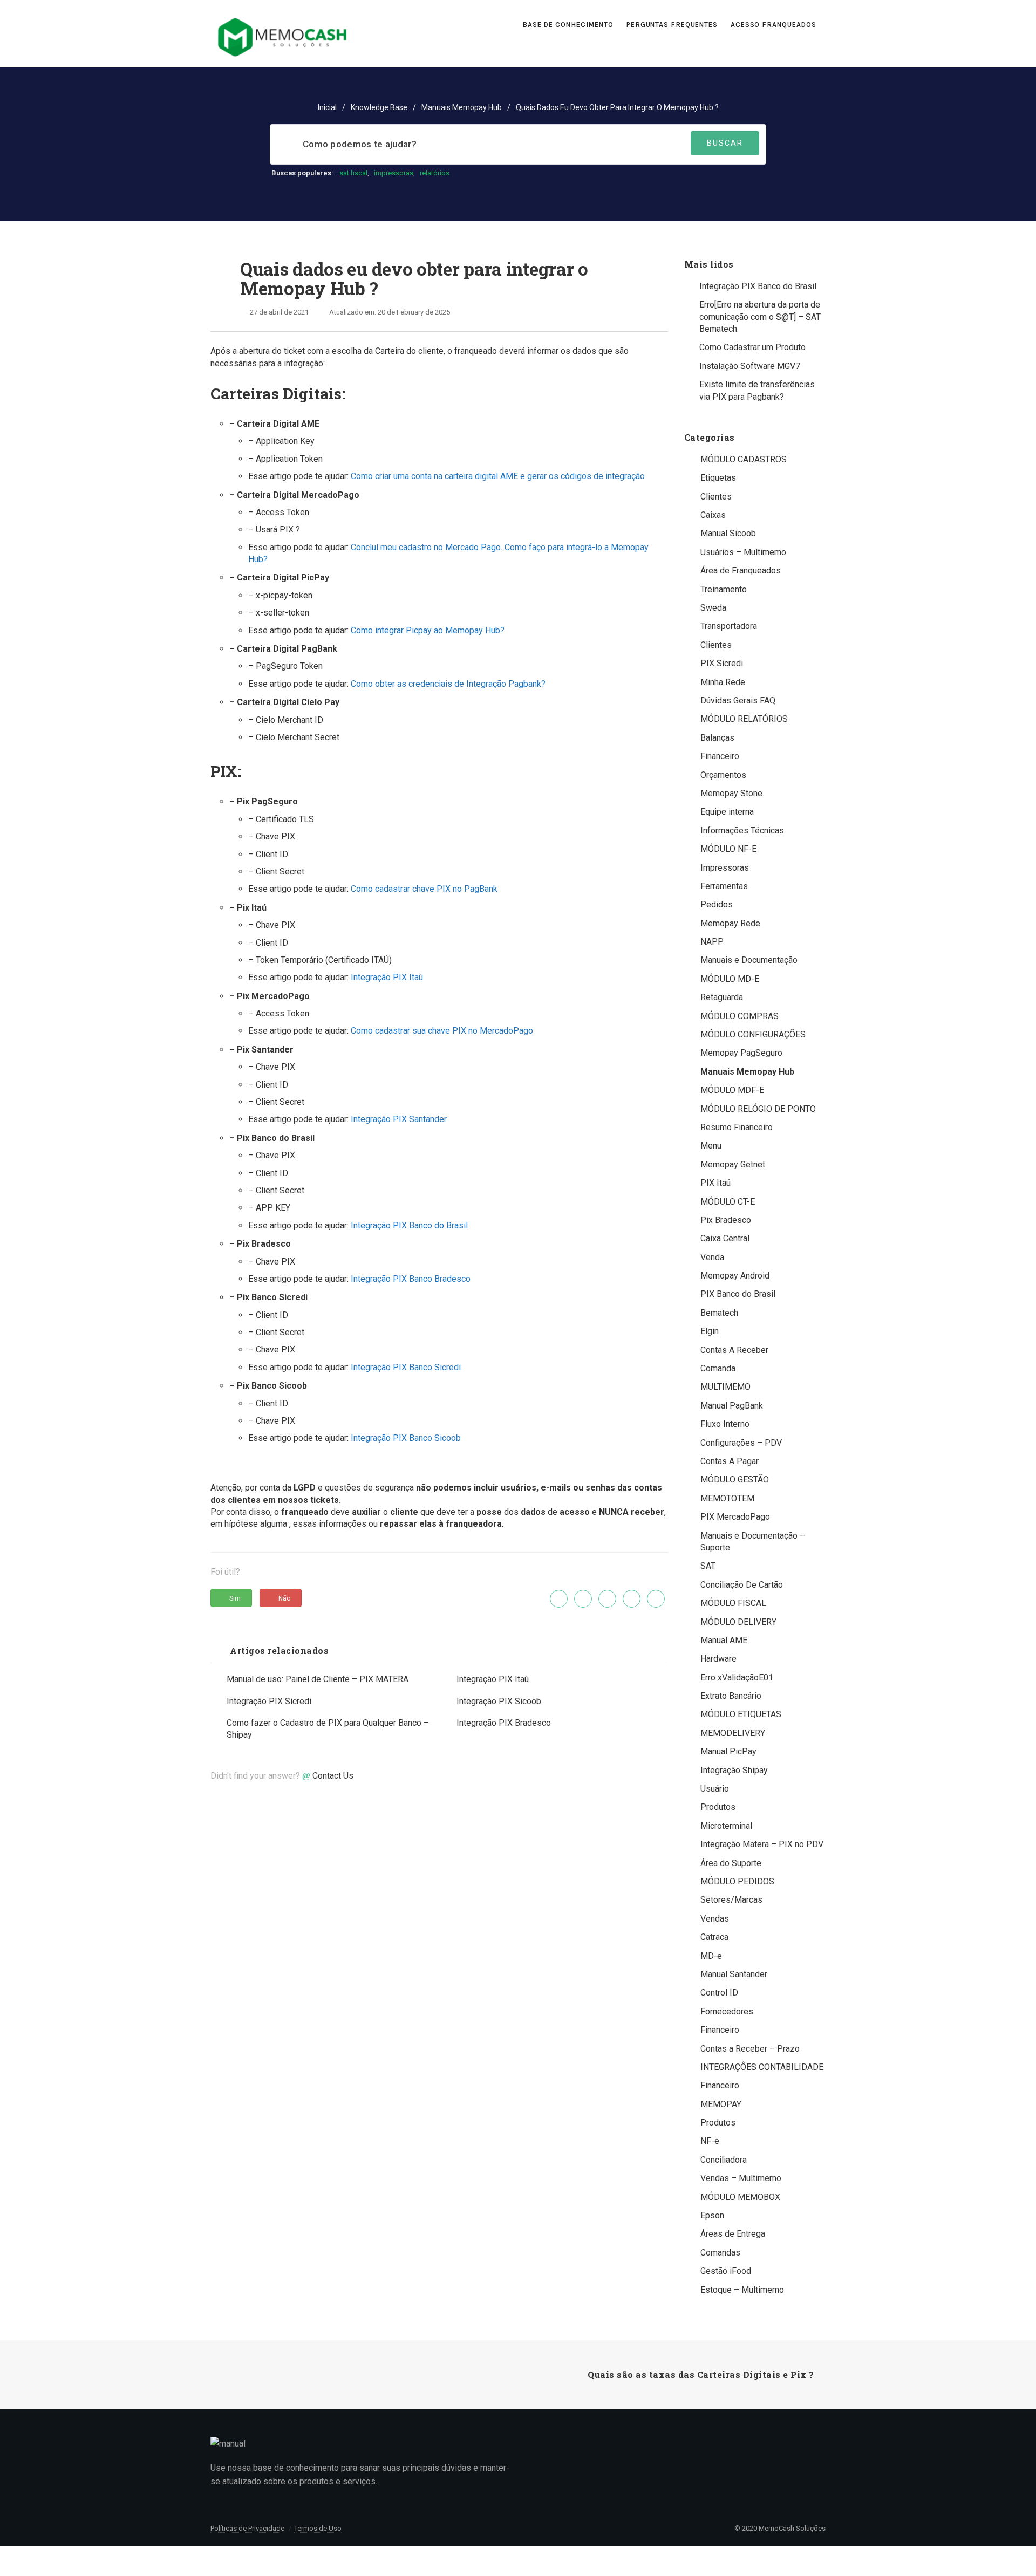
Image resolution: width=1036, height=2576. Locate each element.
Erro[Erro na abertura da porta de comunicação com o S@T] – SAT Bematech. (760, 317)
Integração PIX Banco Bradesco (411, 1279)
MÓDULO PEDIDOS (737, 1881)
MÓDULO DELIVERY (738, 1622)
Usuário (715, 1789)
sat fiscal (353, 173)
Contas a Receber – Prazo (750, 2049)
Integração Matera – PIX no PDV (762, 1844)
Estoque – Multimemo (742, 2290)
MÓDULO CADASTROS (744, 459)
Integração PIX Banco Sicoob (406, 1438)
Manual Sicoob (728, 533)
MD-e (711, 1956)
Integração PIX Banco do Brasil (409, 1225)
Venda (712, 1257)
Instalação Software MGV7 (750, 366)
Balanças (717, 738)
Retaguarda (722, 997)
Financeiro (720, 756)
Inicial (327, 107)
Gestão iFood (726, 2271)
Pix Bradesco (726, 1220)
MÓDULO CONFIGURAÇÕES (753, 1034)
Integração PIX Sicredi (269, 1701)
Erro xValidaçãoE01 (737, 1678)
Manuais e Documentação (749, 960)
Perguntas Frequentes (672, 25)
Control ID (719, 1993)
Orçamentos (723, 775)
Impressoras (725, 868)
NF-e (710, 2141)
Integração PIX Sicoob (499, 1701)
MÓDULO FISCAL (733, 1603)
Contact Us (333, 1776)
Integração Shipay (734, 1770)
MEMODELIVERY (733, 1733)
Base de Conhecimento (568, 25)
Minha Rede (723, 682)
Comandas (720, 2253)
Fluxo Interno (725, 1424)
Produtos (718, 1807)
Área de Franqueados (741, 570)
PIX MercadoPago (735, 1517)
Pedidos (717, 904)
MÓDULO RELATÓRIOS (744, 719)
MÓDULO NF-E (728, 849)
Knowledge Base (379, 107)
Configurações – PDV (741, 1443)
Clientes (716, 497)
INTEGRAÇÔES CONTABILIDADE (762, 2067)
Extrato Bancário (731, 1696)
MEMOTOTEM (727, 1498)
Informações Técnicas (742, 831)
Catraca (714, 1937)
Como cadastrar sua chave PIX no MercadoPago (442, 1031)
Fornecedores (727, 2011)
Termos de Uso (318, 2528)
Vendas (715, 1919)
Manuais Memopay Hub (462, 107)
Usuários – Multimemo (743, 552)
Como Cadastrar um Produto (752, 347)
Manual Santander (734, 1974)
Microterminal (726, 1826)
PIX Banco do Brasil (738, 1294)
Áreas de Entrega (733, 2234)
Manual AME (724, 1640)
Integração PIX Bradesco (504, 1723)
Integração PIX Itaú (387, 977)
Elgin (710, 1331)
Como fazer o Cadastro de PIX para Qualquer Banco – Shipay (328, 1729)
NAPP (712, 942)
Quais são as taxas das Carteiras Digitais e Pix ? (701, 2375)
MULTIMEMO (725, 1387)
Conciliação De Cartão (742, 1585)
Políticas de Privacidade (247, 2528)
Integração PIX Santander (399, 1119)
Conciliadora (724, 2160)
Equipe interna (727, 812)
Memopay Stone (731, 793)
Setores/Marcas (731, 1900)
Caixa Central (725, 1238)
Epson (712, 2215)
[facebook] (583, 1599)
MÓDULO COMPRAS (739, 1016)
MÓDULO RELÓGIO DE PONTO (758, 1109)
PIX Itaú (715, 1183)
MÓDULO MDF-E (732, 1090)
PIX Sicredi (722, 663)
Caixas (713, 515)
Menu (711, 1146)
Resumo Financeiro (737, 1127)
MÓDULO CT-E (728, 1202)
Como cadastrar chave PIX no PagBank (424, 889)
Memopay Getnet (733, 1164)
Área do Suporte (731, 1863)
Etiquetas (718, 478)
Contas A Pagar (730, 1461)
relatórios (435, 173)
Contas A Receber (734, 1350)
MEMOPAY (721, 2104)
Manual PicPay (728, 1751)
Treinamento (724, 589)
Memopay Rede (730, 923)
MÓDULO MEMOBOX (740, 2197)
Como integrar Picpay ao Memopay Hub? (428, 630)
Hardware (718, 1659)
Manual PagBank (732, 1406)
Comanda (718, 1368)
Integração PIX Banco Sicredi (406, 1367)
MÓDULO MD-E (730, 979)
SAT (708, 1566)
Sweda (713, 608)
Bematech (719, 1313)
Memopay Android (735, 1276)
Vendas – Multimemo (741, 2178)
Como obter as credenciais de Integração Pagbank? (448, 684)
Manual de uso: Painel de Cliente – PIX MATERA (318, 1679)
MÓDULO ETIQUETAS (741, 1714)
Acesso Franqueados (775, 25)
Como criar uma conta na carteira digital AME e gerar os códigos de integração (498, 476)
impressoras (394, 173)
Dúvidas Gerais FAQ (738, 701)
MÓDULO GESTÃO (735, 1480)
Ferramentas (724, 886)
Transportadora (729, 626)
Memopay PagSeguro (741, 1053)
